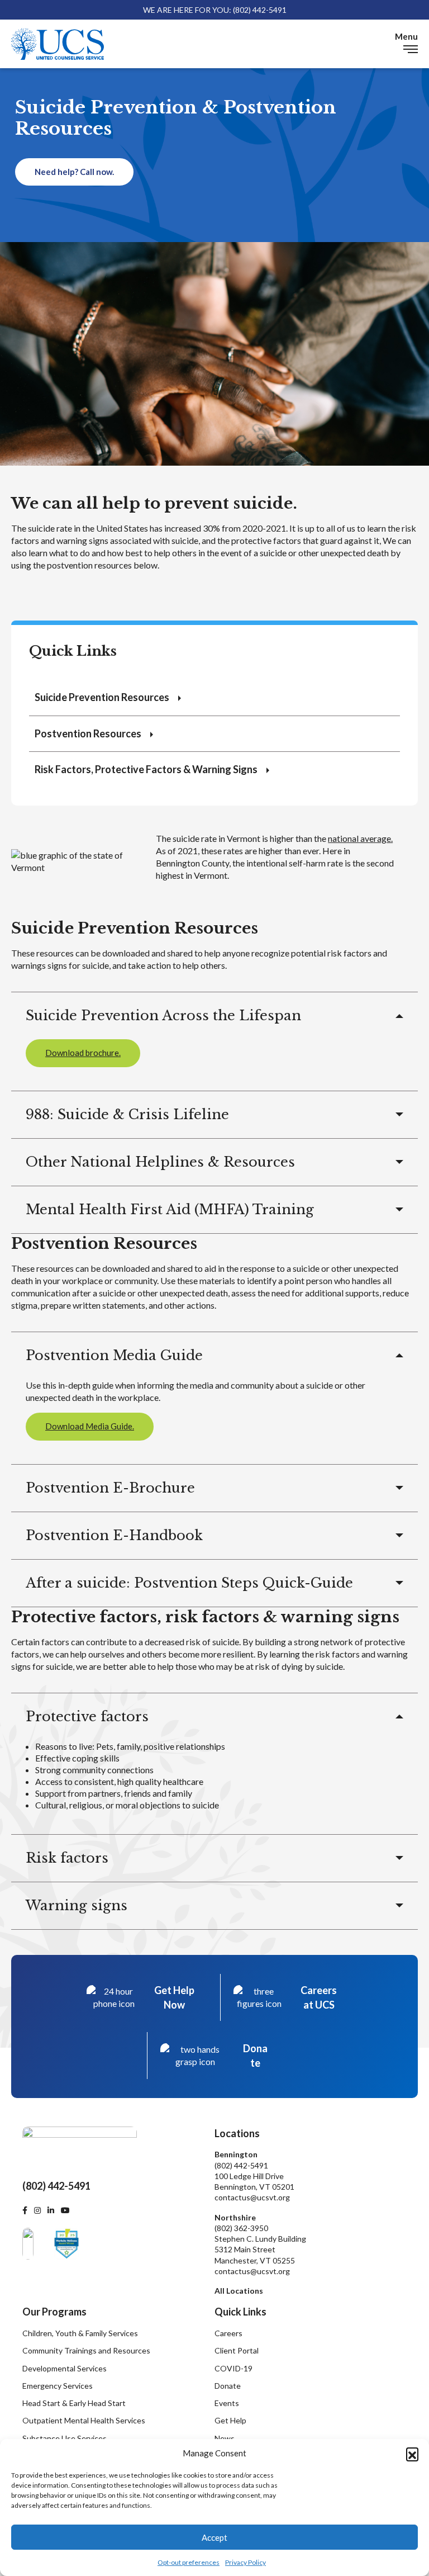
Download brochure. (83, 1053)
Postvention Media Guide (114, 1355)
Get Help (230, 2420)
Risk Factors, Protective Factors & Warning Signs (146, 769)
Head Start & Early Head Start (74, 2403)
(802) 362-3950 (241, 2228)
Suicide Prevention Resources (102, 697)
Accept (214, 2537)
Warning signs (77, 1905)
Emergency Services (58, 2386)
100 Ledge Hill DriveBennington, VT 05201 (254, 2181)
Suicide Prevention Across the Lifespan (163, 1015)
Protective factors (87, 1716)
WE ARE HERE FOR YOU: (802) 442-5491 (215, 10)
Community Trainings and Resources (86, 2350)
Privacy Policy (246, 2562)
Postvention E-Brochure (110, 1488)
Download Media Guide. (90, 1426)
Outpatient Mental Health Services (84, 2420)
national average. (360, 838)
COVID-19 (233, 2368)
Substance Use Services (65, 2438)
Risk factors (67, 1858)
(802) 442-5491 (241, 2165)
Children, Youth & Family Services (80, 2333)
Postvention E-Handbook (114, 1535)
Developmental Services (65, 2368)
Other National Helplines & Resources (160, 1162)
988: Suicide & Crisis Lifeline (127, 1114)
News (225, 2438)
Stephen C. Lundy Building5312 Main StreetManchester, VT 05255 (260, 2250)
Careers (228, 2333)
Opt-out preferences (189, 2562)
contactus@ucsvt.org (252, 2197)
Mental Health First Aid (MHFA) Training (170, 1209)
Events (227, 2403)
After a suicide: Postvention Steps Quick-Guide (189, 1583)
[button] (412, 2454)
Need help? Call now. (74, 172)
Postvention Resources (88, 733)
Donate (228, 2386)
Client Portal (237, 2350)
